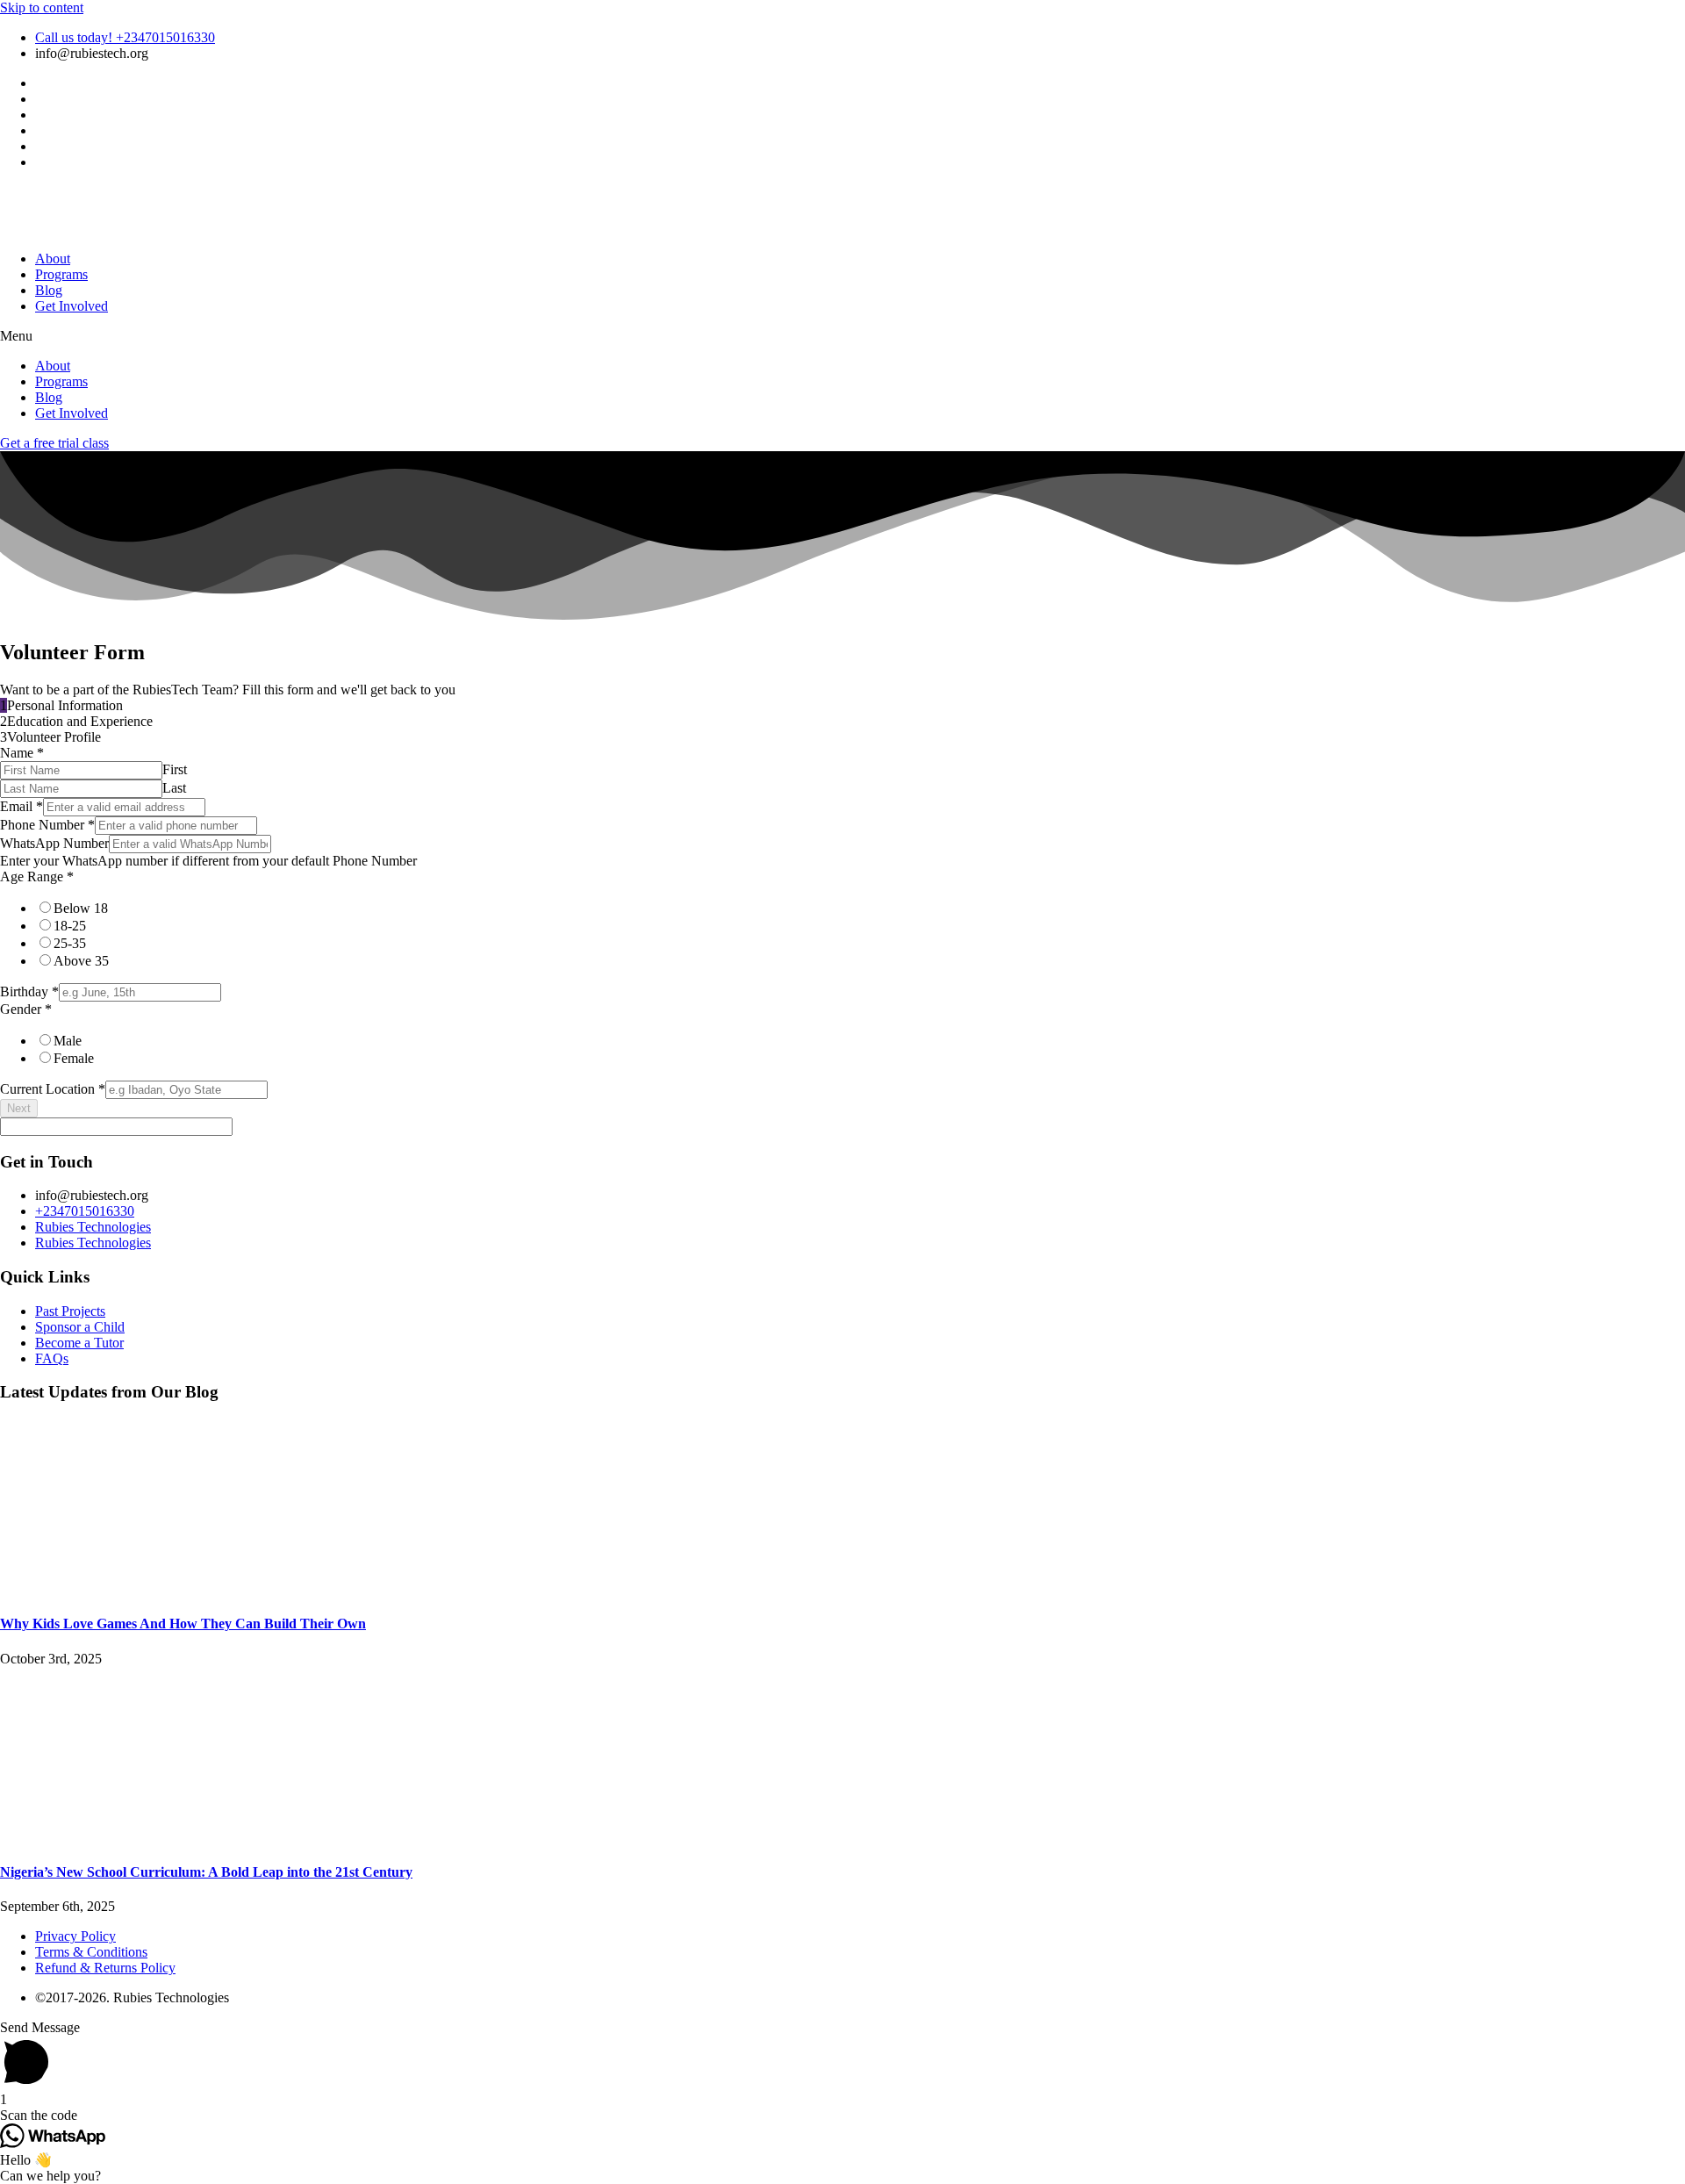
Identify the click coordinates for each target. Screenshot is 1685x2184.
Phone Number (47, 825)
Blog (49, 290)
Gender (26, 1009)
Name (22, 753)
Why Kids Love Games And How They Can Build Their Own (183, 1624)
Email (22, 806)
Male (68, 1041)
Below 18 (81, 908)
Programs (61, 274)
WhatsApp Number (54, 843)
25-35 (70, 943)
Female (74, 1058)
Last (174, 788)
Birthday (29, 991)
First (175, 769)
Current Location (53, 1089)
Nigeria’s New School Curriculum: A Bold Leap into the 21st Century (206, 1872)
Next (19, 1108)
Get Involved (72, 306)
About (53, 259)
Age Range (37, 876)
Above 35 (81, 961)
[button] (842, 336)
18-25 (70, 926)
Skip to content (42, 7)
